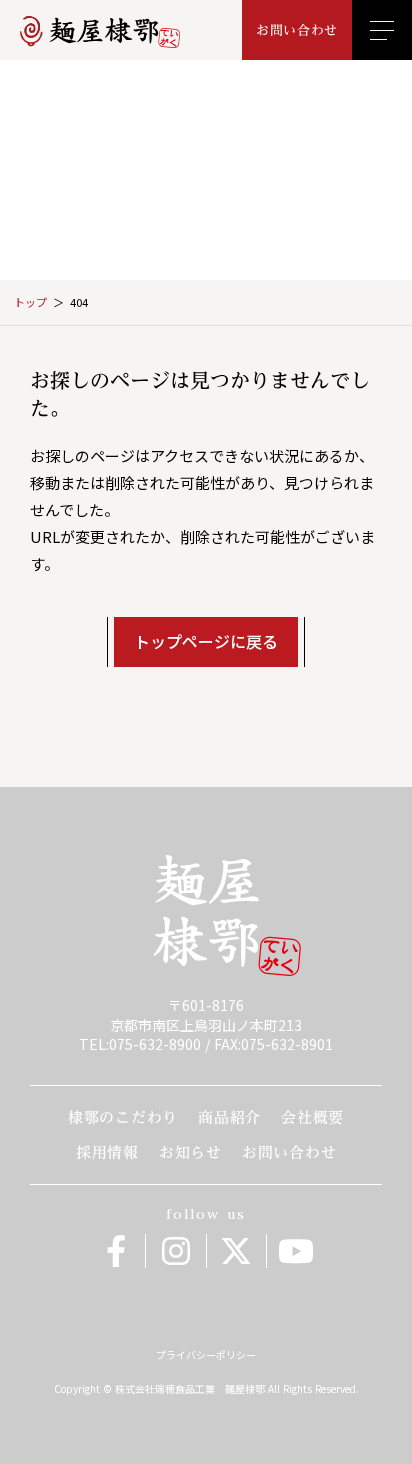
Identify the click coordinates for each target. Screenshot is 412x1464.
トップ (30, 302)
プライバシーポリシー (206, 1355)
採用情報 (107, 1152)
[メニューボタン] (382, 30)
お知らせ (190, 1152)
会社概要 (312, 1117)
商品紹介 (229, 1117)
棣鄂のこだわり (123, 1117)
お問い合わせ (289, 1152)
